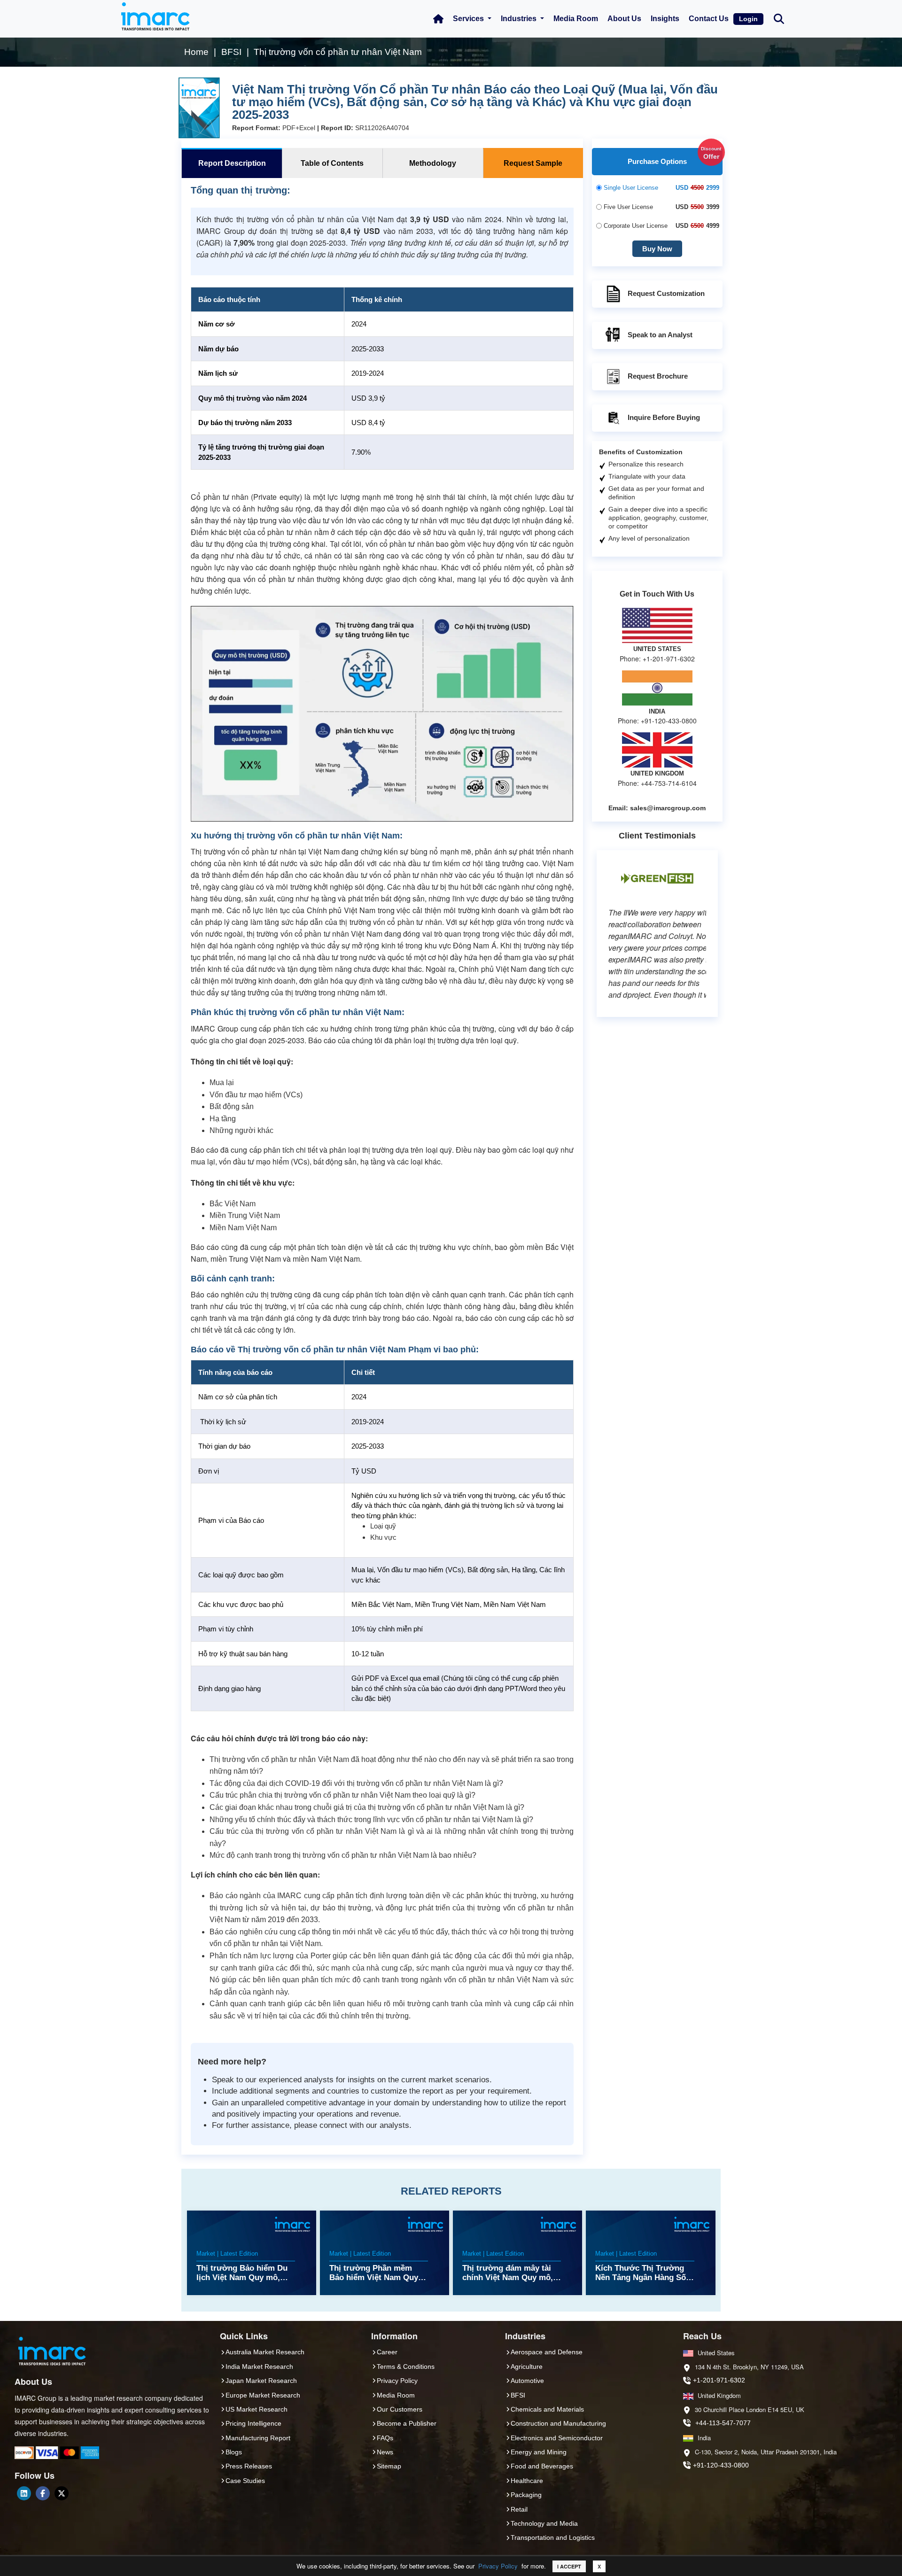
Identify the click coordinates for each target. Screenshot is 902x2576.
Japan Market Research (261, 2381)
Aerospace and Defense (547, 2352)
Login (748, 19)
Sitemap (389, 2466)
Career (387, 2352)
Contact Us (709, 19)
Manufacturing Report (258, 2438)
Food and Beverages (542, 2466)
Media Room (576, 19)
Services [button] (469, 19)
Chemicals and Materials (547, 2409)
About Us (624, 19)
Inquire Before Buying (664, 417)
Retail (519, 2509)
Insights (665, 19)
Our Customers (400, 2409)
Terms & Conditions (406, 2367)
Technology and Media (544, 2523)
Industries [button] (520, 19)
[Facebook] (43, 2493)
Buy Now (657, 249)
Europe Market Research (263, 2395)
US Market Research (257, 2409)
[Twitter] (62, 2493)
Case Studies (245, 2481)
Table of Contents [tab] (332, 163)
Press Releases (249, 2466)
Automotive (527, 2381)
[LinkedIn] (24, 2493)
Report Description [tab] (232, 163)
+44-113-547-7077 (723, 2423)
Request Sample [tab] (533, 163)
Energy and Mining (539, 2452)
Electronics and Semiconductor (557, 2438)
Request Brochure (658, 376)
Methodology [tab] (433, 163)
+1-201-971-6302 (719, 2380)
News (385, 2452)
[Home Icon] (438, 19)
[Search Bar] (779, 18)
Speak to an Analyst (660, 335)
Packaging (526, 2495)
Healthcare (527, 2481)
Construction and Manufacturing (558, 2423)
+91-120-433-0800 (721, 2465)
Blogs (234, 2452)
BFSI (518, 2395)
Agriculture (527, 2367)
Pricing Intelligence (253, 2423)
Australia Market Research (265, 2352)
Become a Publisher (407, 2423)
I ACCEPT (569, 2566)
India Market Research (259, 2367)
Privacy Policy (498, 2566)
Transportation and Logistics (553, 2537)
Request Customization (666, 293)
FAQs (385, 2438)
